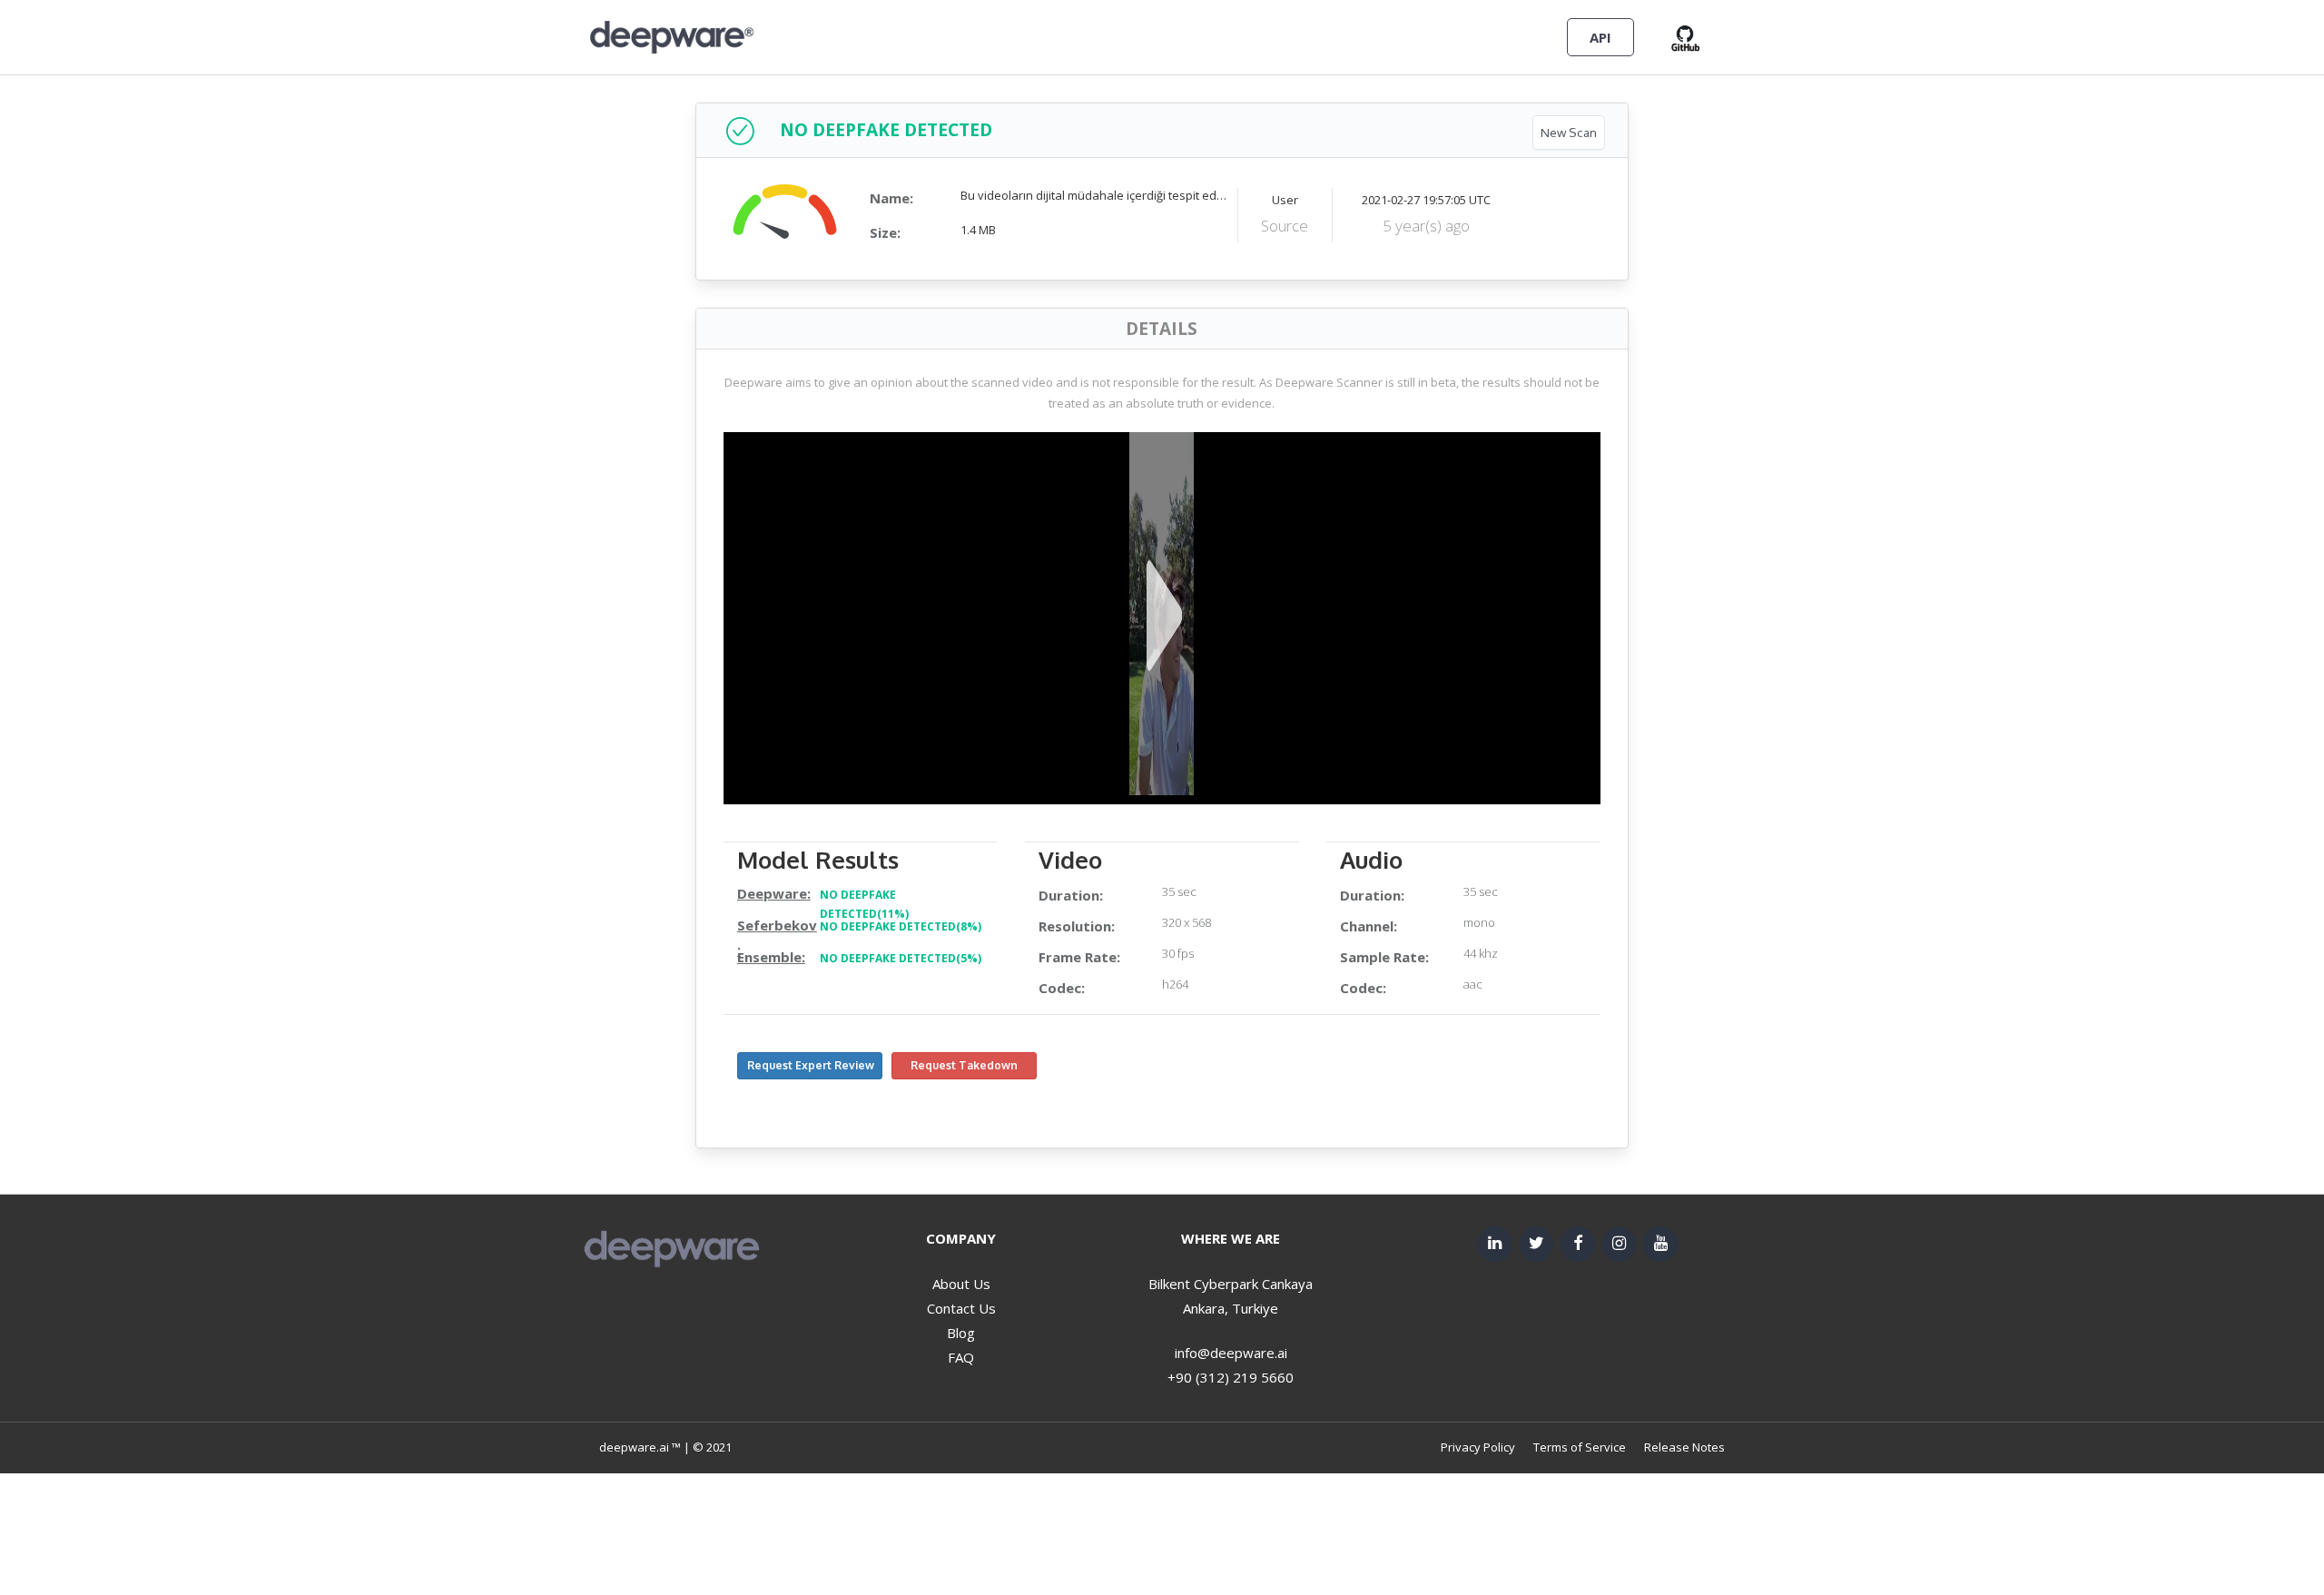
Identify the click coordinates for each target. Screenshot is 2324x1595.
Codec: (1062, 988)
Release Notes (1684, 1447)
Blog (961, 1333)
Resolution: (1077, 926)
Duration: (1071, 895)
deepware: (774, 893)
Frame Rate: (1079, 957)
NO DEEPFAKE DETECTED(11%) (864, 905)
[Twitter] (1537, 1244)
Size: (885, 232)
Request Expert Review (811, 1065)
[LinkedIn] (1495, 1244)
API (1600, 37)
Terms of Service (1580, 1447)
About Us (961, 1284)
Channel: (1369, 926)
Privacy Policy (1478, 1447)
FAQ (961, 1357)
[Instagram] (1620, 1244)
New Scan (1569, 132)
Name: (891, 198)
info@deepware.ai (1231, 1353)
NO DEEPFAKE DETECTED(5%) (901, 958)
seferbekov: (777, 937)
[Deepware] (672, 36)
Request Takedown (964, 1065)
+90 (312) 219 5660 (1231, 1377)
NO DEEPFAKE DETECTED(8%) (901, 926)
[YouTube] (1660, 1244)
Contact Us (961, 1308)
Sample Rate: (1384, 957)
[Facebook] (1578, 1244)
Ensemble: (771, 957)
